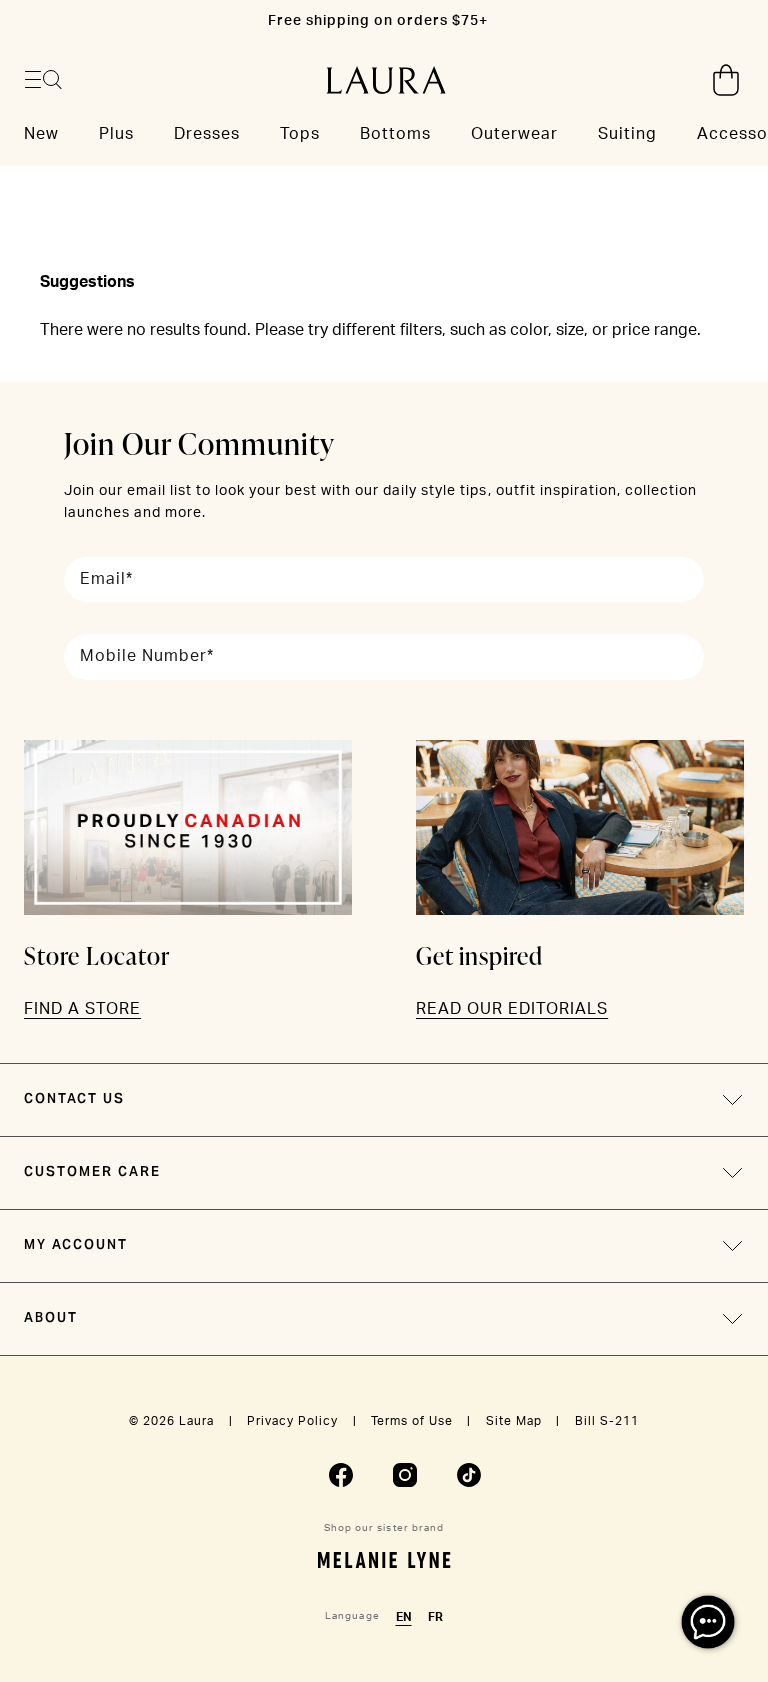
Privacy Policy (292, 1421)
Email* (106, 579)
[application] (708, 1622)
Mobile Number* (147, 656)
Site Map (514, 1421)
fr (435, 1617)
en (404, 1617)
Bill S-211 (607, 1421)
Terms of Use (412, 1421)
